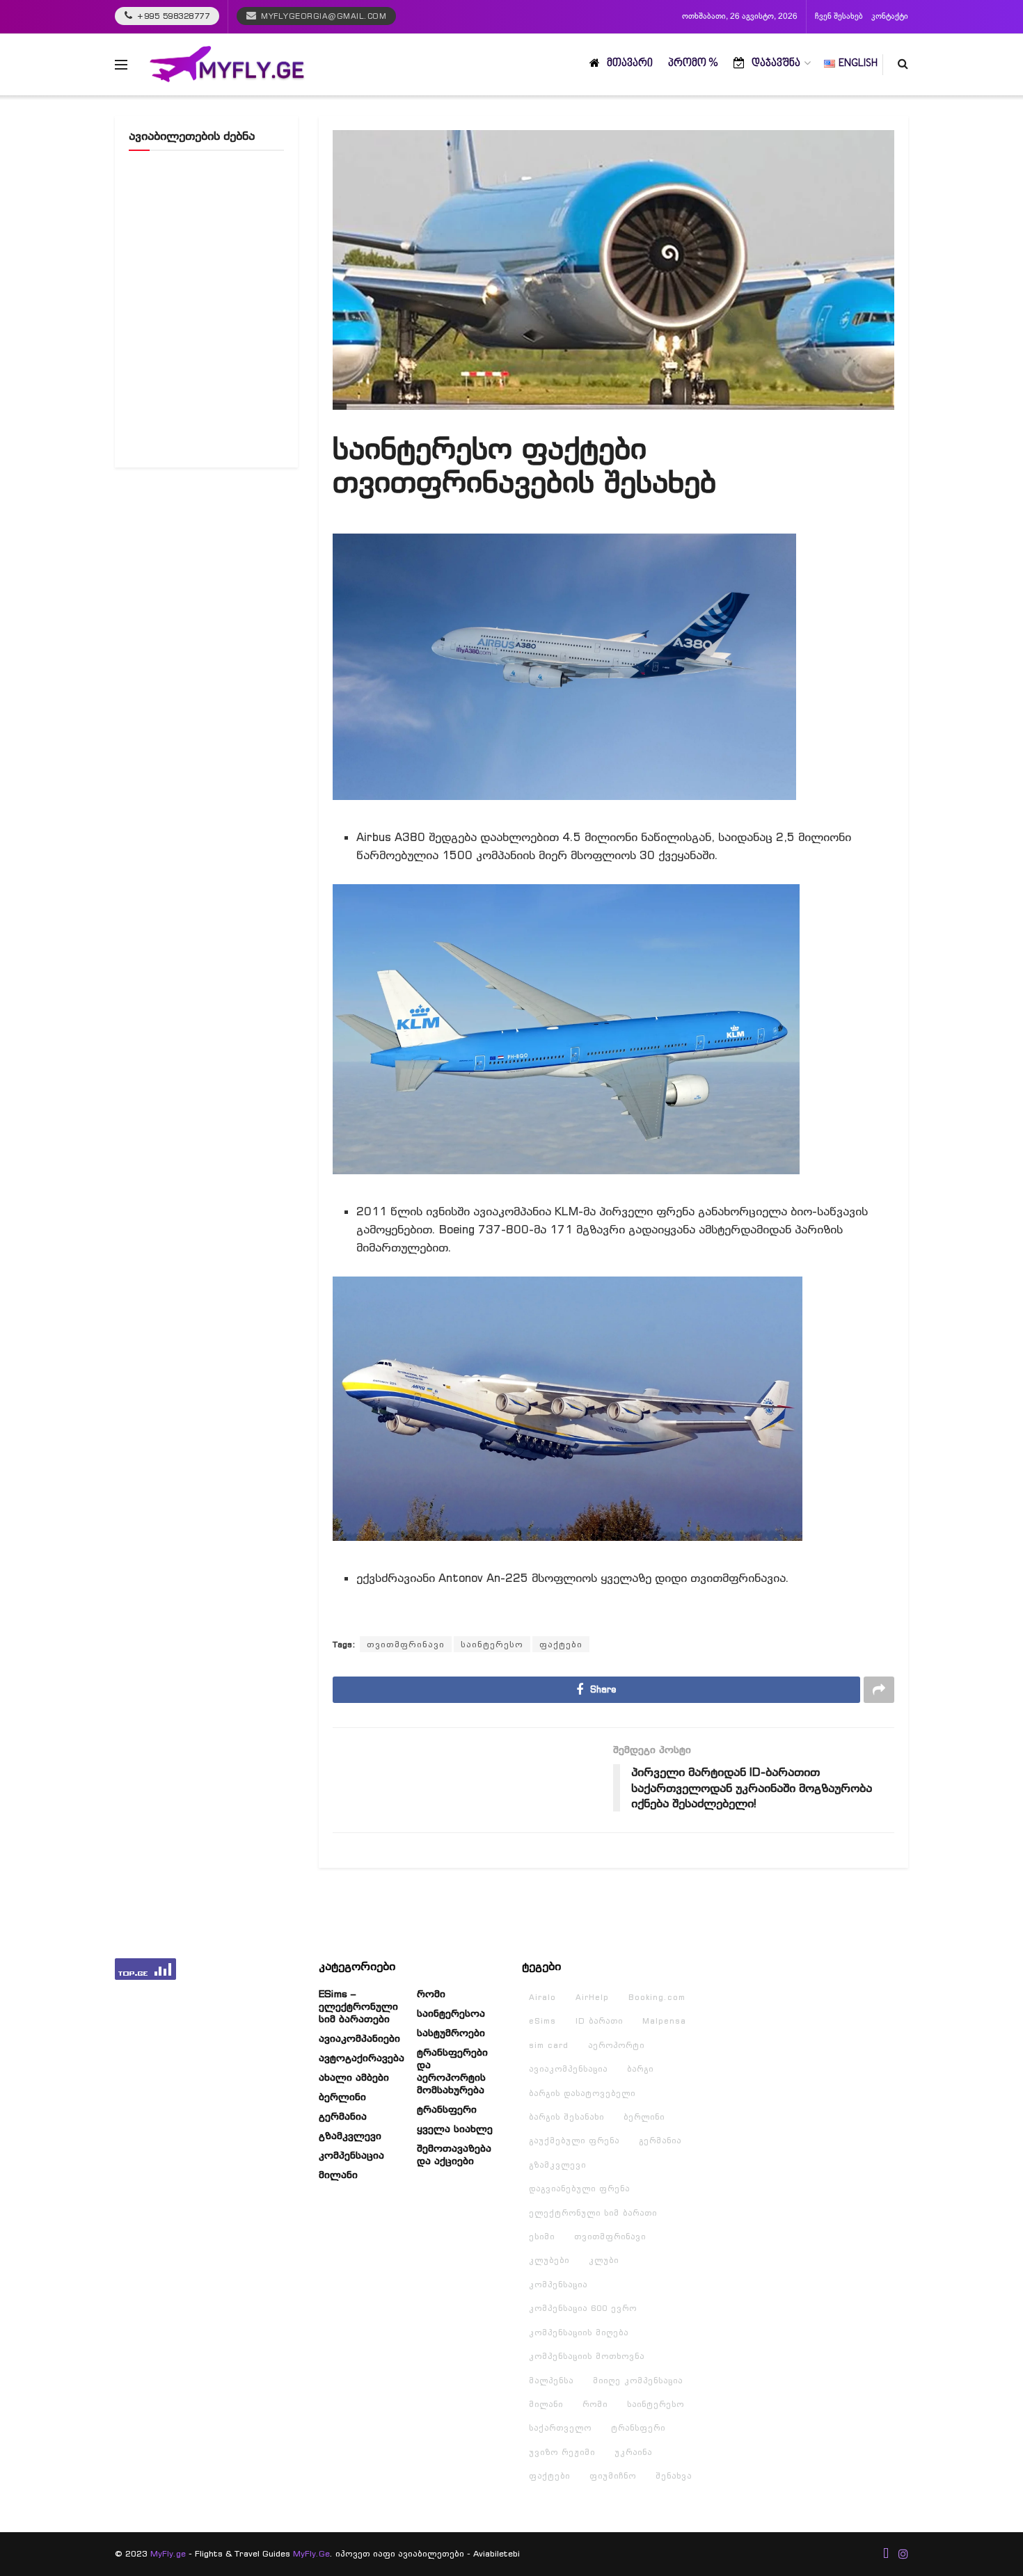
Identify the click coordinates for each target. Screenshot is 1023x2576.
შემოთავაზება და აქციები (454, 2154)
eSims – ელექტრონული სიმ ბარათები (358, 2006)
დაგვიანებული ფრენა (579, 2189)
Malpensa (664, 2021)
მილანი (338, 2175)
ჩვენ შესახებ (839, 17)
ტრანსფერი (447, 2109)
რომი (431, 1994)
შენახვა (674, 2476)
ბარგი (640, 2069)
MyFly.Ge (311, 2553)
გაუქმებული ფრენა (574, 2141)
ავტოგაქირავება (362, 2058)
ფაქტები (561, 1644)
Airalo (542, 1997)
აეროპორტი (616, 2045)
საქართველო (560, 2428)
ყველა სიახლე (455, 2129)
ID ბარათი (599, 2021)
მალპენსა (551, 2381)
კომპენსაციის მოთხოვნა (587, 2356)
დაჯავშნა (776, 64)
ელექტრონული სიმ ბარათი (593, 2213)
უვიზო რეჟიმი (562, 2452)
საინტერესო (492, 1644)
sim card (549, 2045)
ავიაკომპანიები (359, 2038)
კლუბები (549, 2260)
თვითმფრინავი (406, 1644)
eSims (542, 2021)
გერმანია (343, 2116)
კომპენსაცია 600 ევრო (583, 2308)
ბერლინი (342, 2097)
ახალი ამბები (354, 2077)
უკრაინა (633, 2452)
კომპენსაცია (351, 2155)
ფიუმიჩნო (613, 2476)
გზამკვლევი (350, 2136)
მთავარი (630, 64)
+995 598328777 (172, 16)
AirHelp (592, 1997)
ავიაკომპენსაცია (568, 2069)
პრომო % (693, 64)
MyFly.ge (168, 2553)
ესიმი (542, 2237)
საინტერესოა (451, 2013)
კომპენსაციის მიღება (579, 2333)
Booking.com (657, 1997)
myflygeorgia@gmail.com (324, 16)
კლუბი (604, 2260)
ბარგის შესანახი (566, 2117)
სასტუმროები (451, 2033)
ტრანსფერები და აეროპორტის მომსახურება (452, 2071)
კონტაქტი (890, 17)
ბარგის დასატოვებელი (582, 2093)
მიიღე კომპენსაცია (638, 2381)
